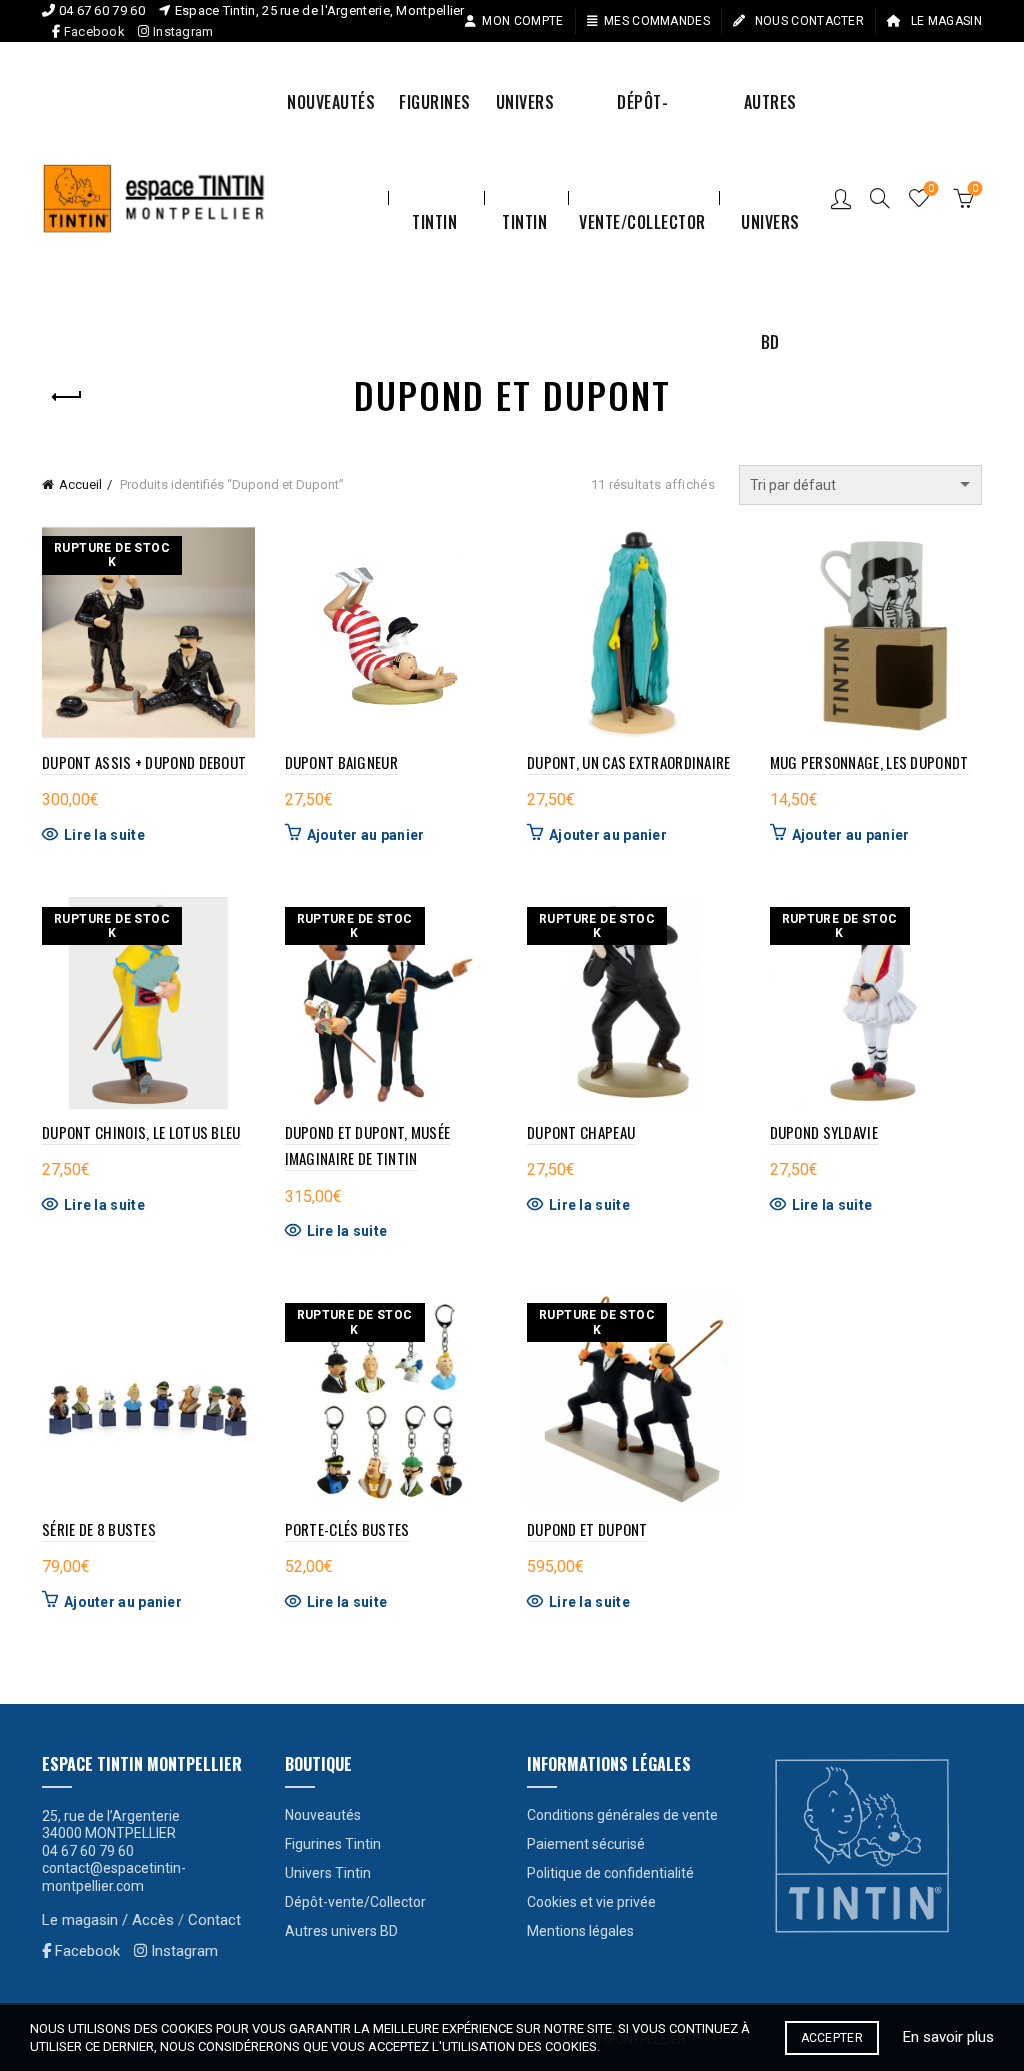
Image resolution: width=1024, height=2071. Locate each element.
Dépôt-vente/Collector (642, 126)
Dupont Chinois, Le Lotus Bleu (141, 1132)
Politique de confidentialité (610, 1873)
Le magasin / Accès (108, 1920)
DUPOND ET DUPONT (587, 1529)
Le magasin (945, 21)
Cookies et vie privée (591, 1902)
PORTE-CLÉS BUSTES (347, 1529)
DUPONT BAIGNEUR (342, 762)
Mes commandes (657, 21)
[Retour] (67, 397)
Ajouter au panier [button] (366, 835)
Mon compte (522, 21)
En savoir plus (948, 2037)
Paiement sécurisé (586, 1844)
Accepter (832, 2038)
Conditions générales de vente (622, 1815)
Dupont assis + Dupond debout (144, 762)
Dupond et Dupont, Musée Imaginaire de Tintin (368, 1145)
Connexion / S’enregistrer (841, 198)
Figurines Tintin (435, 126)
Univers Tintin (525, 126)
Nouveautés (331, 102)
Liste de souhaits (931, 188)
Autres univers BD (770, 126)
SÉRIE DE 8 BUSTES (99, 1529)
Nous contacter (808, 21)
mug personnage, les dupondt (869, 762)
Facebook (94, 31)
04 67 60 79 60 (102, 10)
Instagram (181, 31)
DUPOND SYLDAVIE (824, 1132)
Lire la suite (104, 835)
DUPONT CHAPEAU (581, 1132)
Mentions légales (580, 1931)
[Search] (880, 198)
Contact (214, 1920)
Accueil (80, 484)
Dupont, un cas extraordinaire (629, 762)
